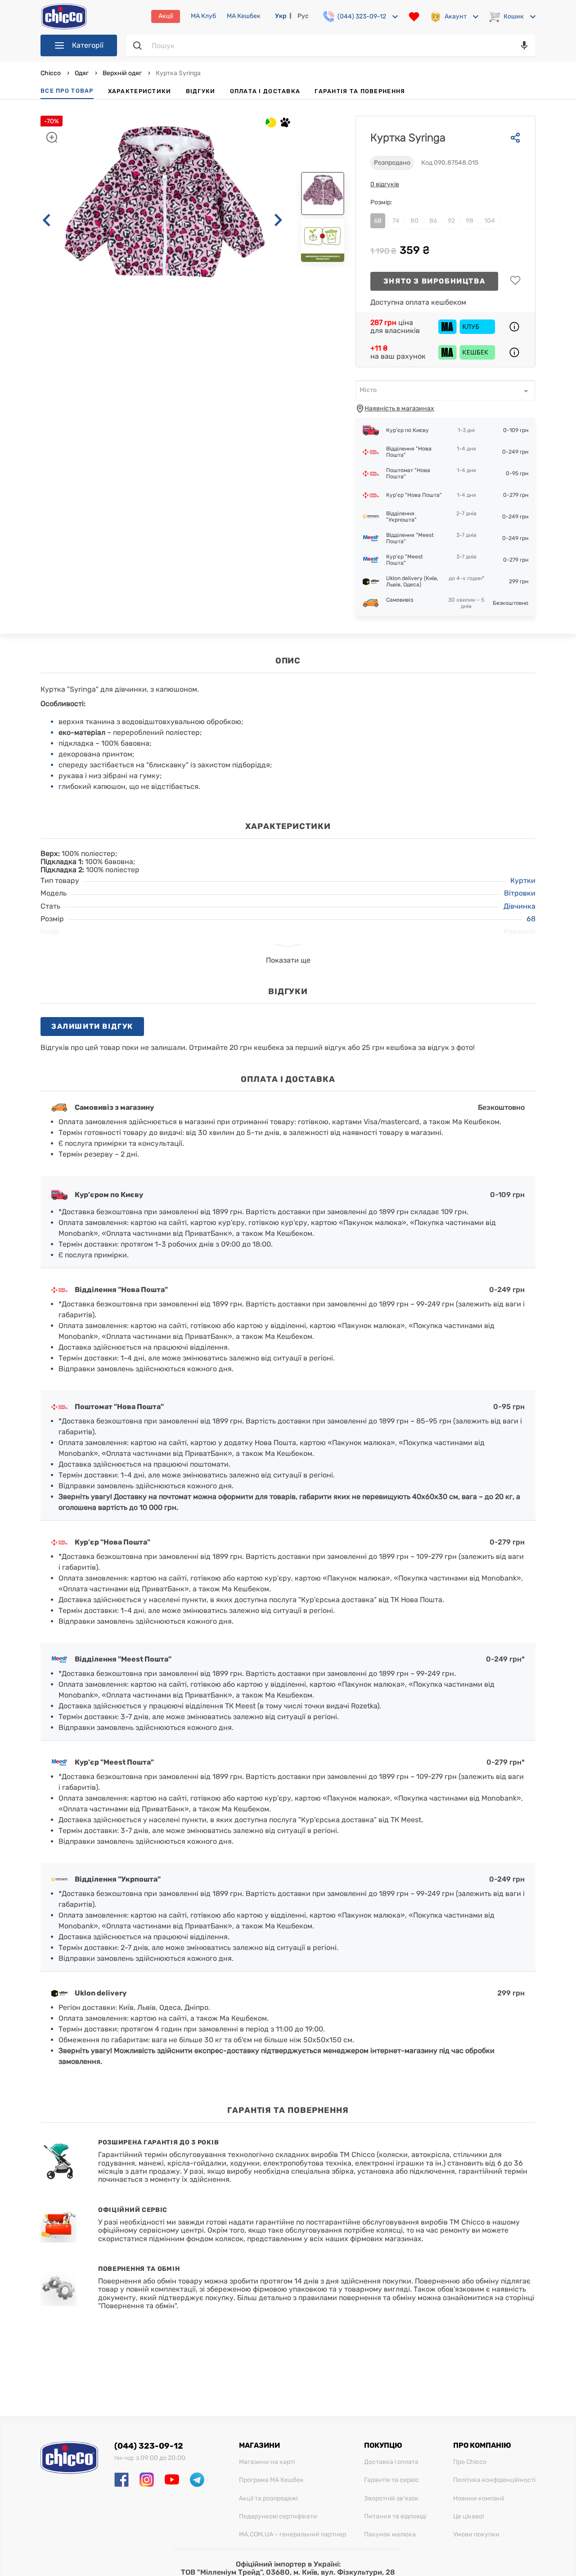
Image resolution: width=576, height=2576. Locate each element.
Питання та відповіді (395, 2517)
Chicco (51, 73)
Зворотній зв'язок (391, 2499)
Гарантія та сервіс (391, 2480)
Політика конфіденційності (494, 2480)
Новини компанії (479, 2499)
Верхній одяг (122, 73)
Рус (303, 16)
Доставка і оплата (391, 2462)
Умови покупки (476, 2535)
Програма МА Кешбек (271, 2480)
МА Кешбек (244, 16)
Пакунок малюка (390, 2535)
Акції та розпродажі (268, 2499)
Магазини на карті (267, 2462)
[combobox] (445, 390)
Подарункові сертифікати (278, 2517)
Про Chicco (470, 2462)
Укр (281, 16)
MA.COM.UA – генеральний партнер (292, 2535)
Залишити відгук (92, 1026)
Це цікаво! (468, 2517)
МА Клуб (203, 16)
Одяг (82, 73)
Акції (166, 16)
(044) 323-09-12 (149, 2446)
